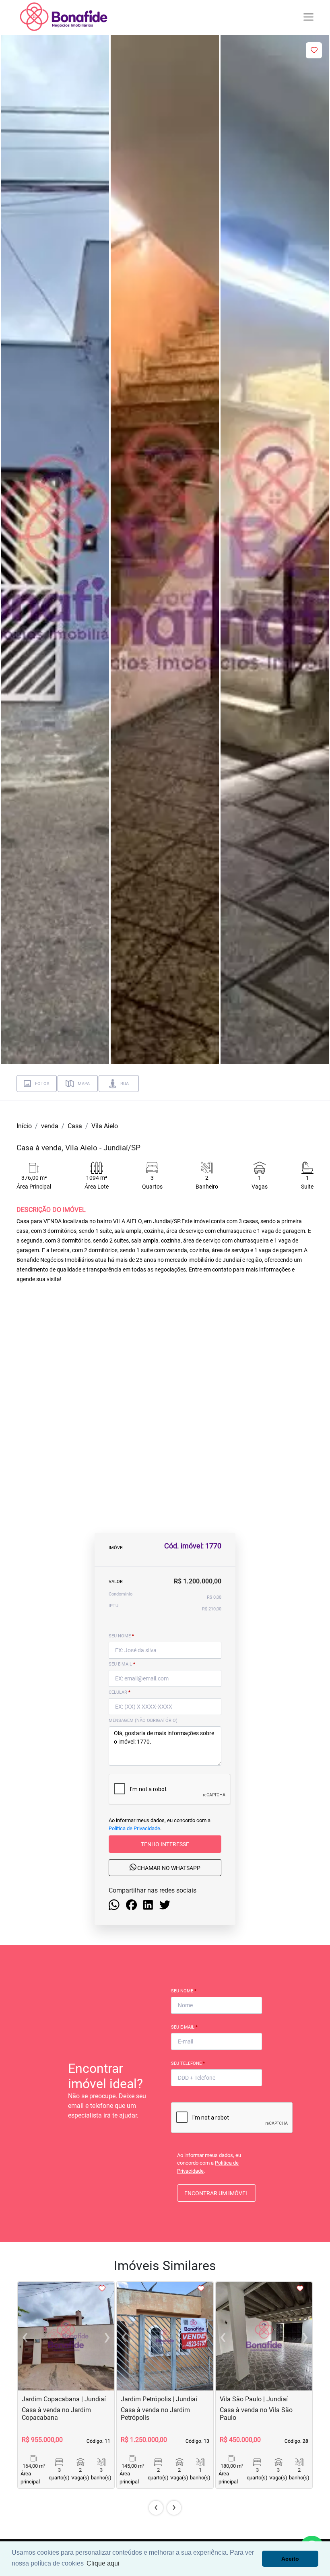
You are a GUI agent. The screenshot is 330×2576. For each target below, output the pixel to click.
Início (24, 1126)
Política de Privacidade (134, 1828)
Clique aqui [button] (103, 2563)
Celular (120, 1692)
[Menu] (308, 17)
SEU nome (121, 1636)
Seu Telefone (188, 2063)
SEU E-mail (122, 1664)
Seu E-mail (184, 2027)
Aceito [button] (290, 2559)
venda (50, 1126)
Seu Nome (184, 1991)
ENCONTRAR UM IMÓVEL (217, 2193)
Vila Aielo (105, 1126)
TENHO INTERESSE (165, 1844)
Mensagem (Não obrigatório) (143, 1720)
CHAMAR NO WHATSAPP (168, 1868)
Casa (75, 1126)
